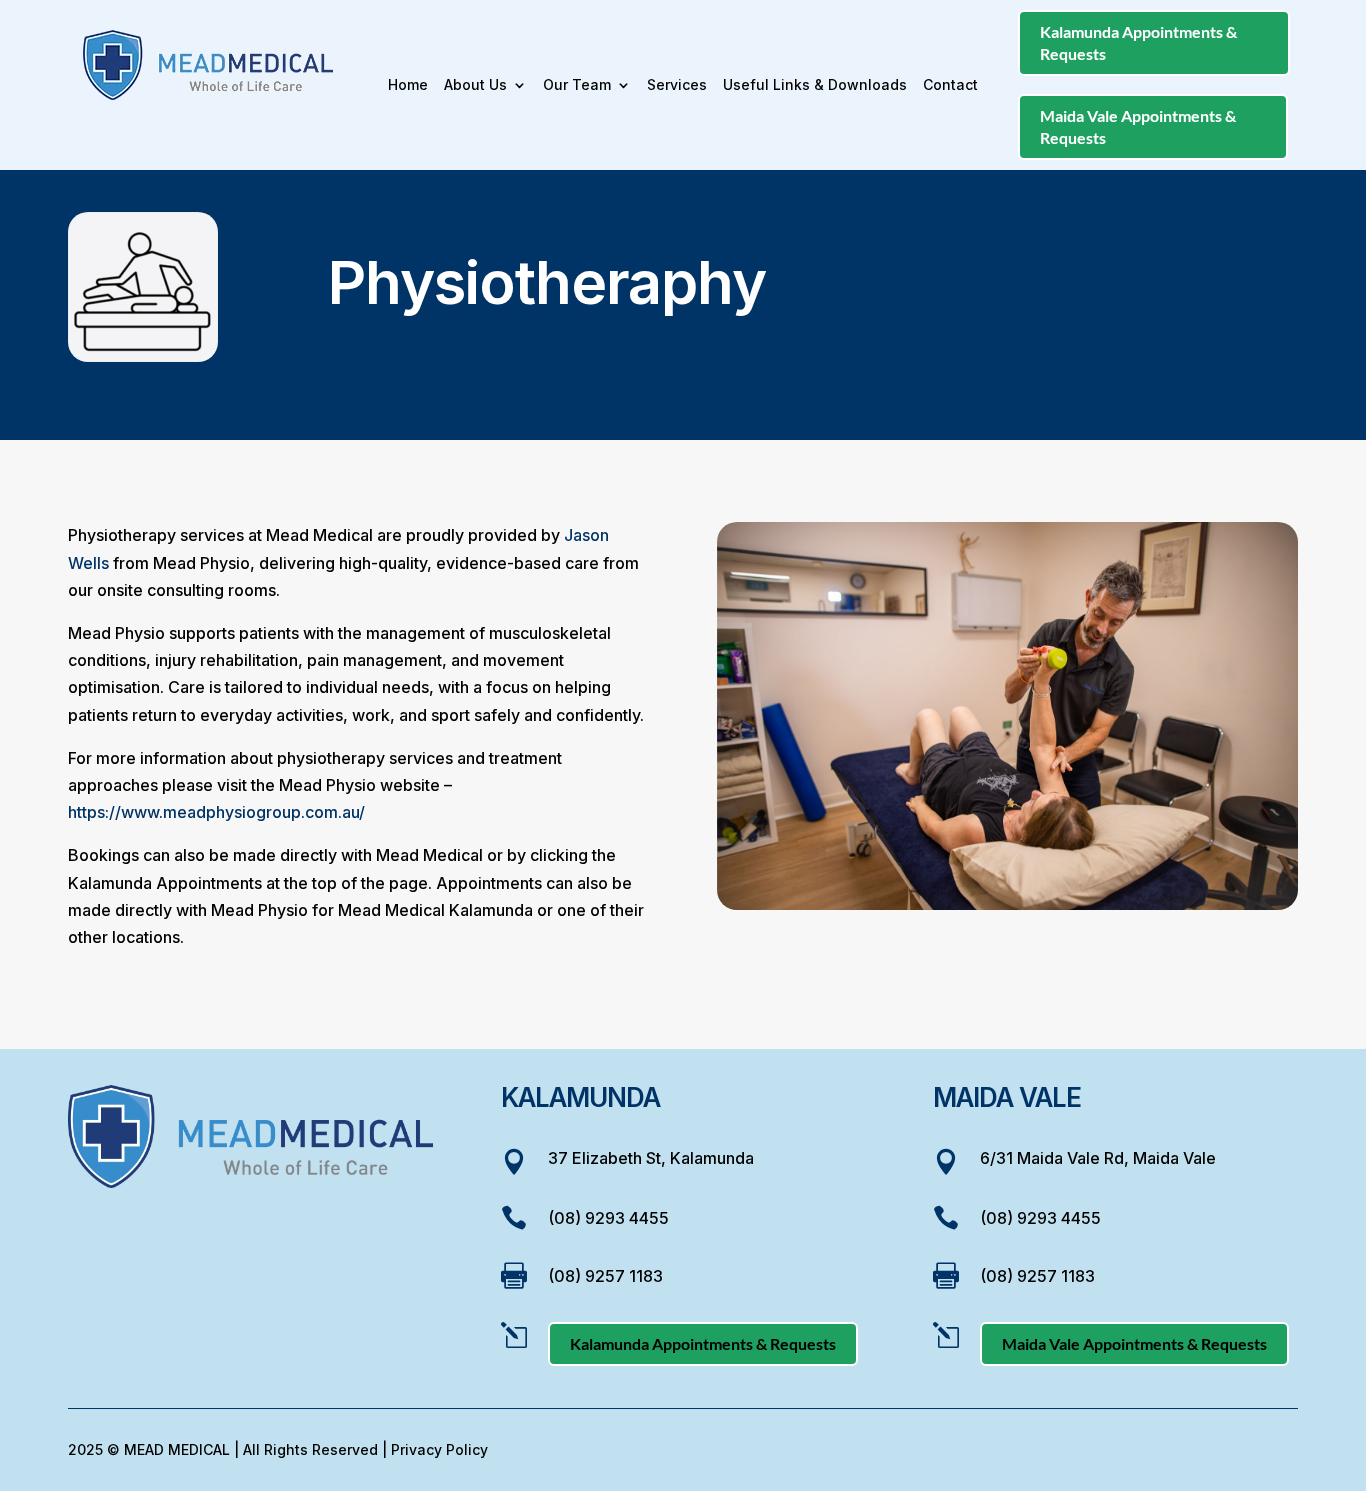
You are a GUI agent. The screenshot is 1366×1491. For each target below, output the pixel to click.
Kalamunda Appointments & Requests (1138, 42)
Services (677, 85)
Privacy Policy (439, 1449)
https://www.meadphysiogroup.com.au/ (216, 812)
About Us (475, 85)
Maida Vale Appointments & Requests (1138, 126)
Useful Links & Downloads (815, 85)
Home (408, 85)
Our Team (577, 85)
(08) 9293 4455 (608, 1218)
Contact (950, 85)
